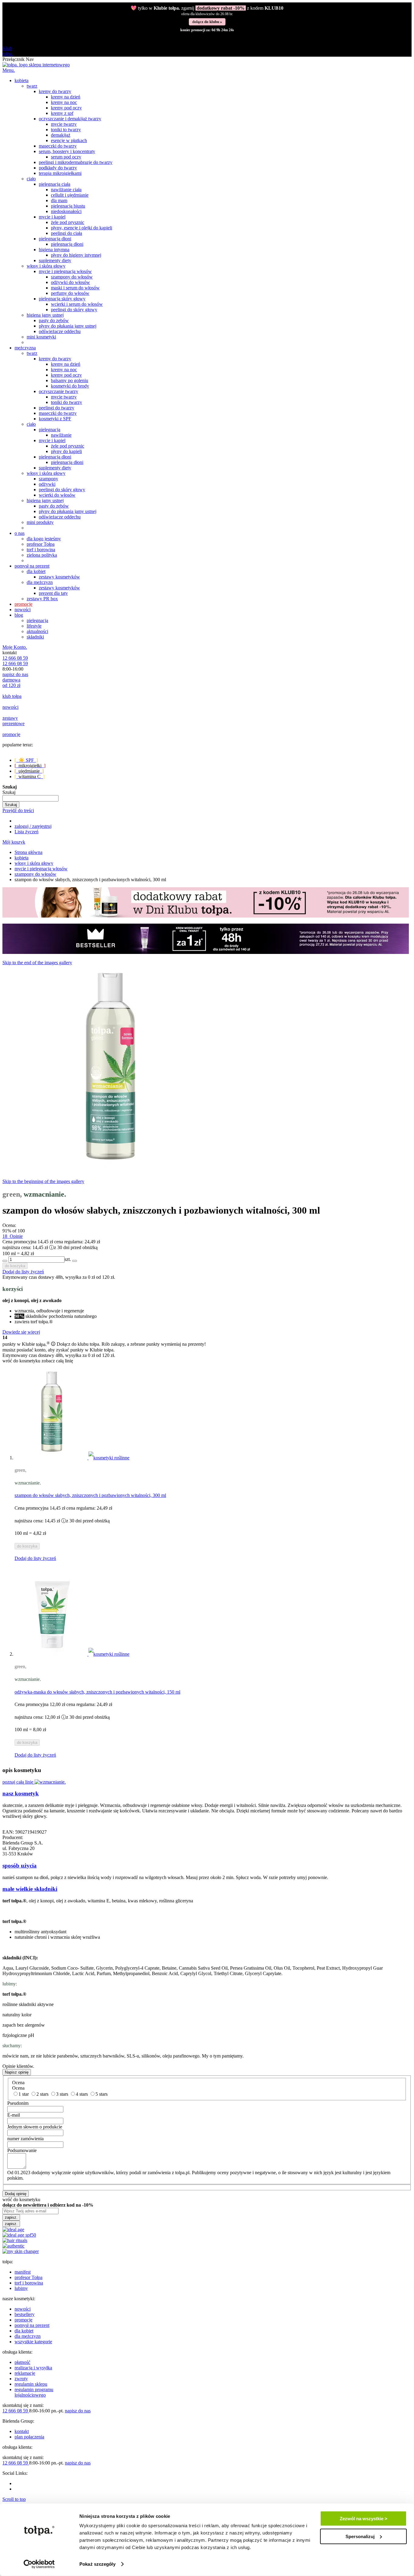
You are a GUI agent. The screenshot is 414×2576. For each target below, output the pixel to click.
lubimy (21, 2288)
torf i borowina (29, 2283)
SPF (26, 760)
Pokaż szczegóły (97, 2564)
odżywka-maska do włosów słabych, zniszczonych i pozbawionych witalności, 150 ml (97, 1692)
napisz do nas (15, 674)
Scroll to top (14, 2499)
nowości (23, 2309)
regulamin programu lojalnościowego (34, 2392)
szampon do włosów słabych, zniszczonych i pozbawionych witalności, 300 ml (90, 1495)
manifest (23, 2272)
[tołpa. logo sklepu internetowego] (36, 65)
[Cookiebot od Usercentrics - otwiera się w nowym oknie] (39, 2564)
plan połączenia (29, 2437)
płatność (22, 2362)
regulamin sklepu (31, 2384)
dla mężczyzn (28, 2336)
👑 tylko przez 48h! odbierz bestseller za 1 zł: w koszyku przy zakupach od (207, 10)
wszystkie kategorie (33, 2342)
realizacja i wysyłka (33, 2368)
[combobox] (30, 798)
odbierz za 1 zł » (207, 21)
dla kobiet (24, 2331)
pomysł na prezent (32, 2325)
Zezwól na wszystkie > (364, 2519)
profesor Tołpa (28, 2277)
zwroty (21, 2379)
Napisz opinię (17, 2072)
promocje (23, 2320)
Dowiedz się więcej (21, 1332)
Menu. (9, 70)
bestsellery (25, 2314)
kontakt (22, 2431)
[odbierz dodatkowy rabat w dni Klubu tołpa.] (206, 916)
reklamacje (25, 2373)
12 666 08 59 (15, 658)
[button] (35, 1558)
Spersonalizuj (360, 2536)
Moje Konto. (15, 647)
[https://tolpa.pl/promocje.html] (206, 952)
